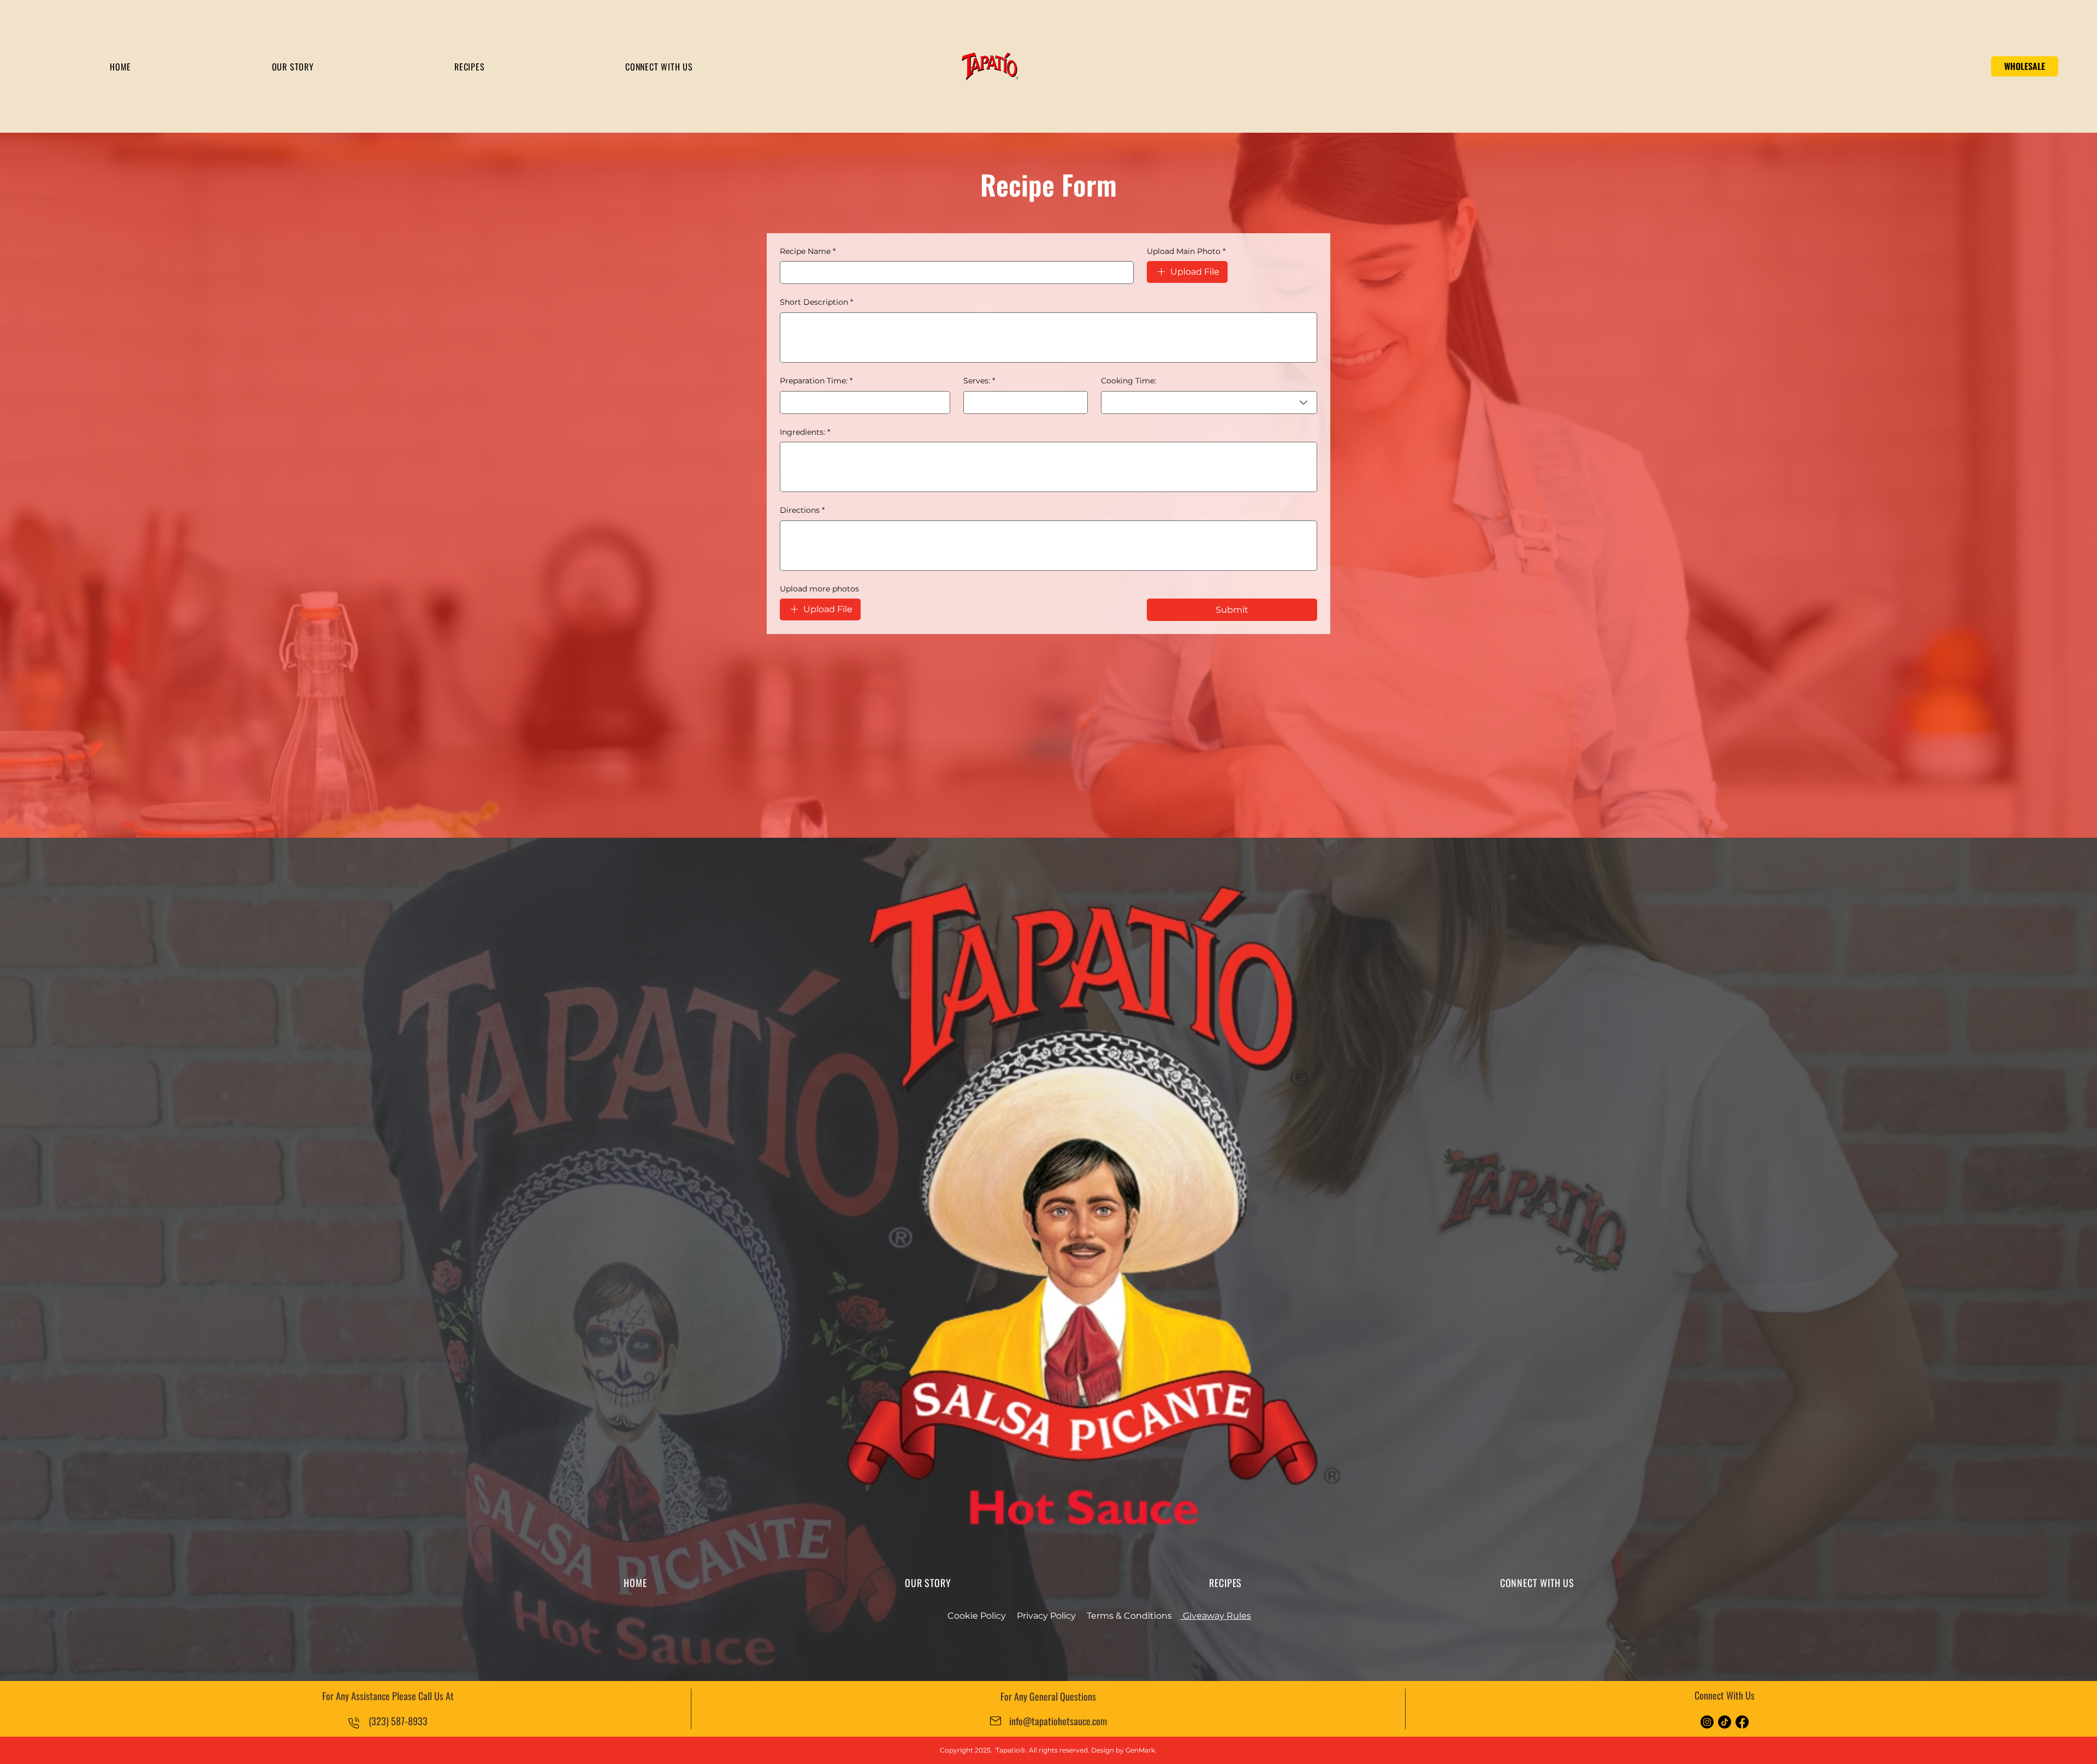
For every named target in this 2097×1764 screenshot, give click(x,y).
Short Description (816, 302)
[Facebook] (1742, 1722)
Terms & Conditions (1129, 1616)
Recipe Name (808, 251)
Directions (802, 510)
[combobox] (1209, 402)
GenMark (1140, 1750)
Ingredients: (805, 432)
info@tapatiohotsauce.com (1058, 1721)
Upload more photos (819, 589)
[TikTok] (1725, 1722)
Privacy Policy (1046, 1616)
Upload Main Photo (1186, 251)
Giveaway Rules (1216, 1616)
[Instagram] (1707, 1722)
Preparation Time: (816, 381)
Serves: (979, 381)
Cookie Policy (977, 1616)
